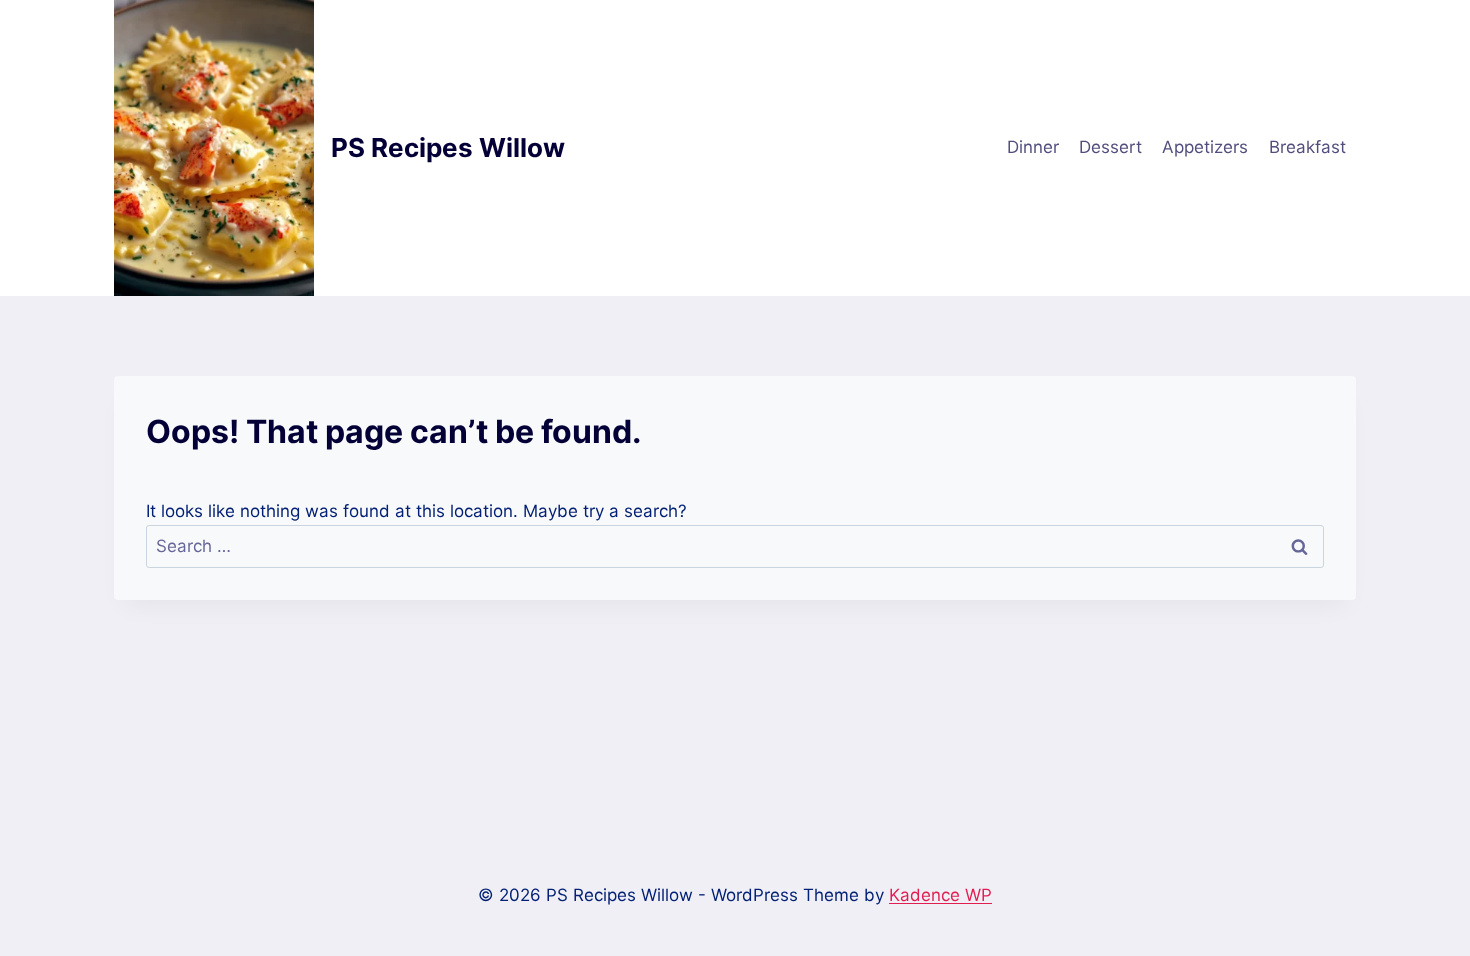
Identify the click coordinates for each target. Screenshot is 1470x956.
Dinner (1033, 147)
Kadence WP (940, 895)
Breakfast (1307, 147)
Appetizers (1205, 147)
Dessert (1110, 147)
